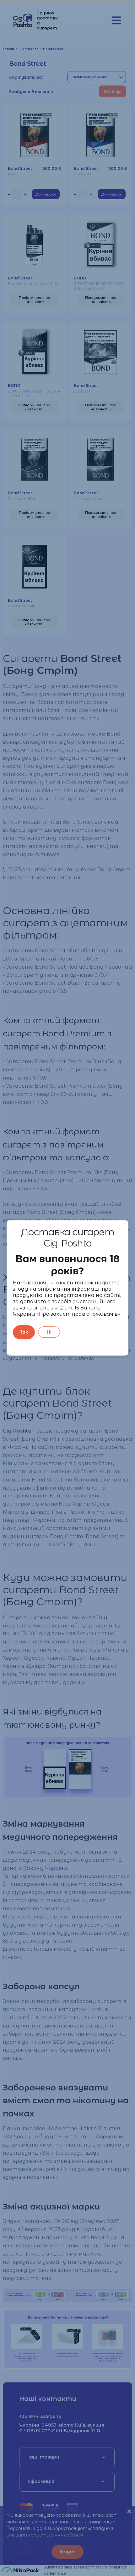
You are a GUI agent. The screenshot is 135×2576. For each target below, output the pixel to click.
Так (24, 1332)
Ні (49, 1332)
